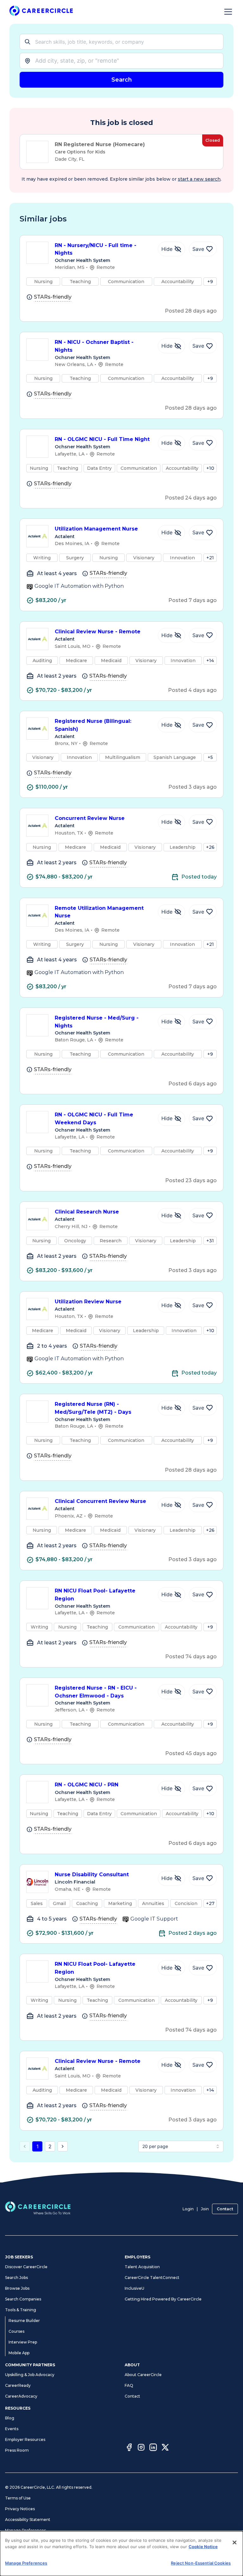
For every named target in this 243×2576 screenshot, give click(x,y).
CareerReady (18, 2385)
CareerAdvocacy (21, 2396)
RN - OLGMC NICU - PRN (87, 1785)
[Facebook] (129, 2448)
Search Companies (23, 2299)
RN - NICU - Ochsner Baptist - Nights (94, 346)
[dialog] (121, 2554)
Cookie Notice (203, 2547)
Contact (225, 2209)
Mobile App (19, 2353)
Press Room (17, 2450)
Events (12, 2429)
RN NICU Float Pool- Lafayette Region (95, 1595)
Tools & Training (21, 2310)
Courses (16, 2331)
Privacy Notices (20, 2509)
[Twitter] (165, 2448)
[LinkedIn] (153, 2448)
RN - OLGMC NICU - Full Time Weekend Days (94, 1119)
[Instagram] (141, 2448)
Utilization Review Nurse (88, 1302)
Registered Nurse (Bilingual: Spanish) (93, 725)
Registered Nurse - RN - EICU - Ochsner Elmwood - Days (96, 1692)
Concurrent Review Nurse (90, 818)
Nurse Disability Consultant (92, 1875)
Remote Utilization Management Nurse (99, 912)
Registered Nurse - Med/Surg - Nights (97, 1022)
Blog (10, 2418)
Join (205, 2209)
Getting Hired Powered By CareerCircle (163, 2299)
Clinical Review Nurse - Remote (98, 632)
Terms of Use (18, 2498)
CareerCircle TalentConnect (152, 2278)
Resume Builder (24, 2321)
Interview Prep (23, 2342)
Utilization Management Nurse (96, 529)
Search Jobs (16, 2278)
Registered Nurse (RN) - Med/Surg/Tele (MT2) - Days (93, 1408)
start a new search (199, 179)
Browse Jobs (17, 2288)
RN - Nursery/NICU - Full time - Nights (96, 249)
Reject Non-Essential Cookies (201, 2563)
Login (188, 2209)
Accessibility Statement (28, 2520)
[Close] (234, 2542)
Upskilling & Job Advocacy (30, 2375)
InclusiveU (134, 2288)
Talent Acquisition (142, 2267)
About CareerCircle (143, 2375)
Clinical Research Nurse (87, 1212)
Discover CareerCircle (26, 2267)
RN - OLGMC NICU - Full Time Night (102, 439)
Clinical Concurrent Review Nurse (100, 1501)
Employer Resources (25, 2439)
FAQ (129, 2385)
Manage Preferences (25, 2530)
